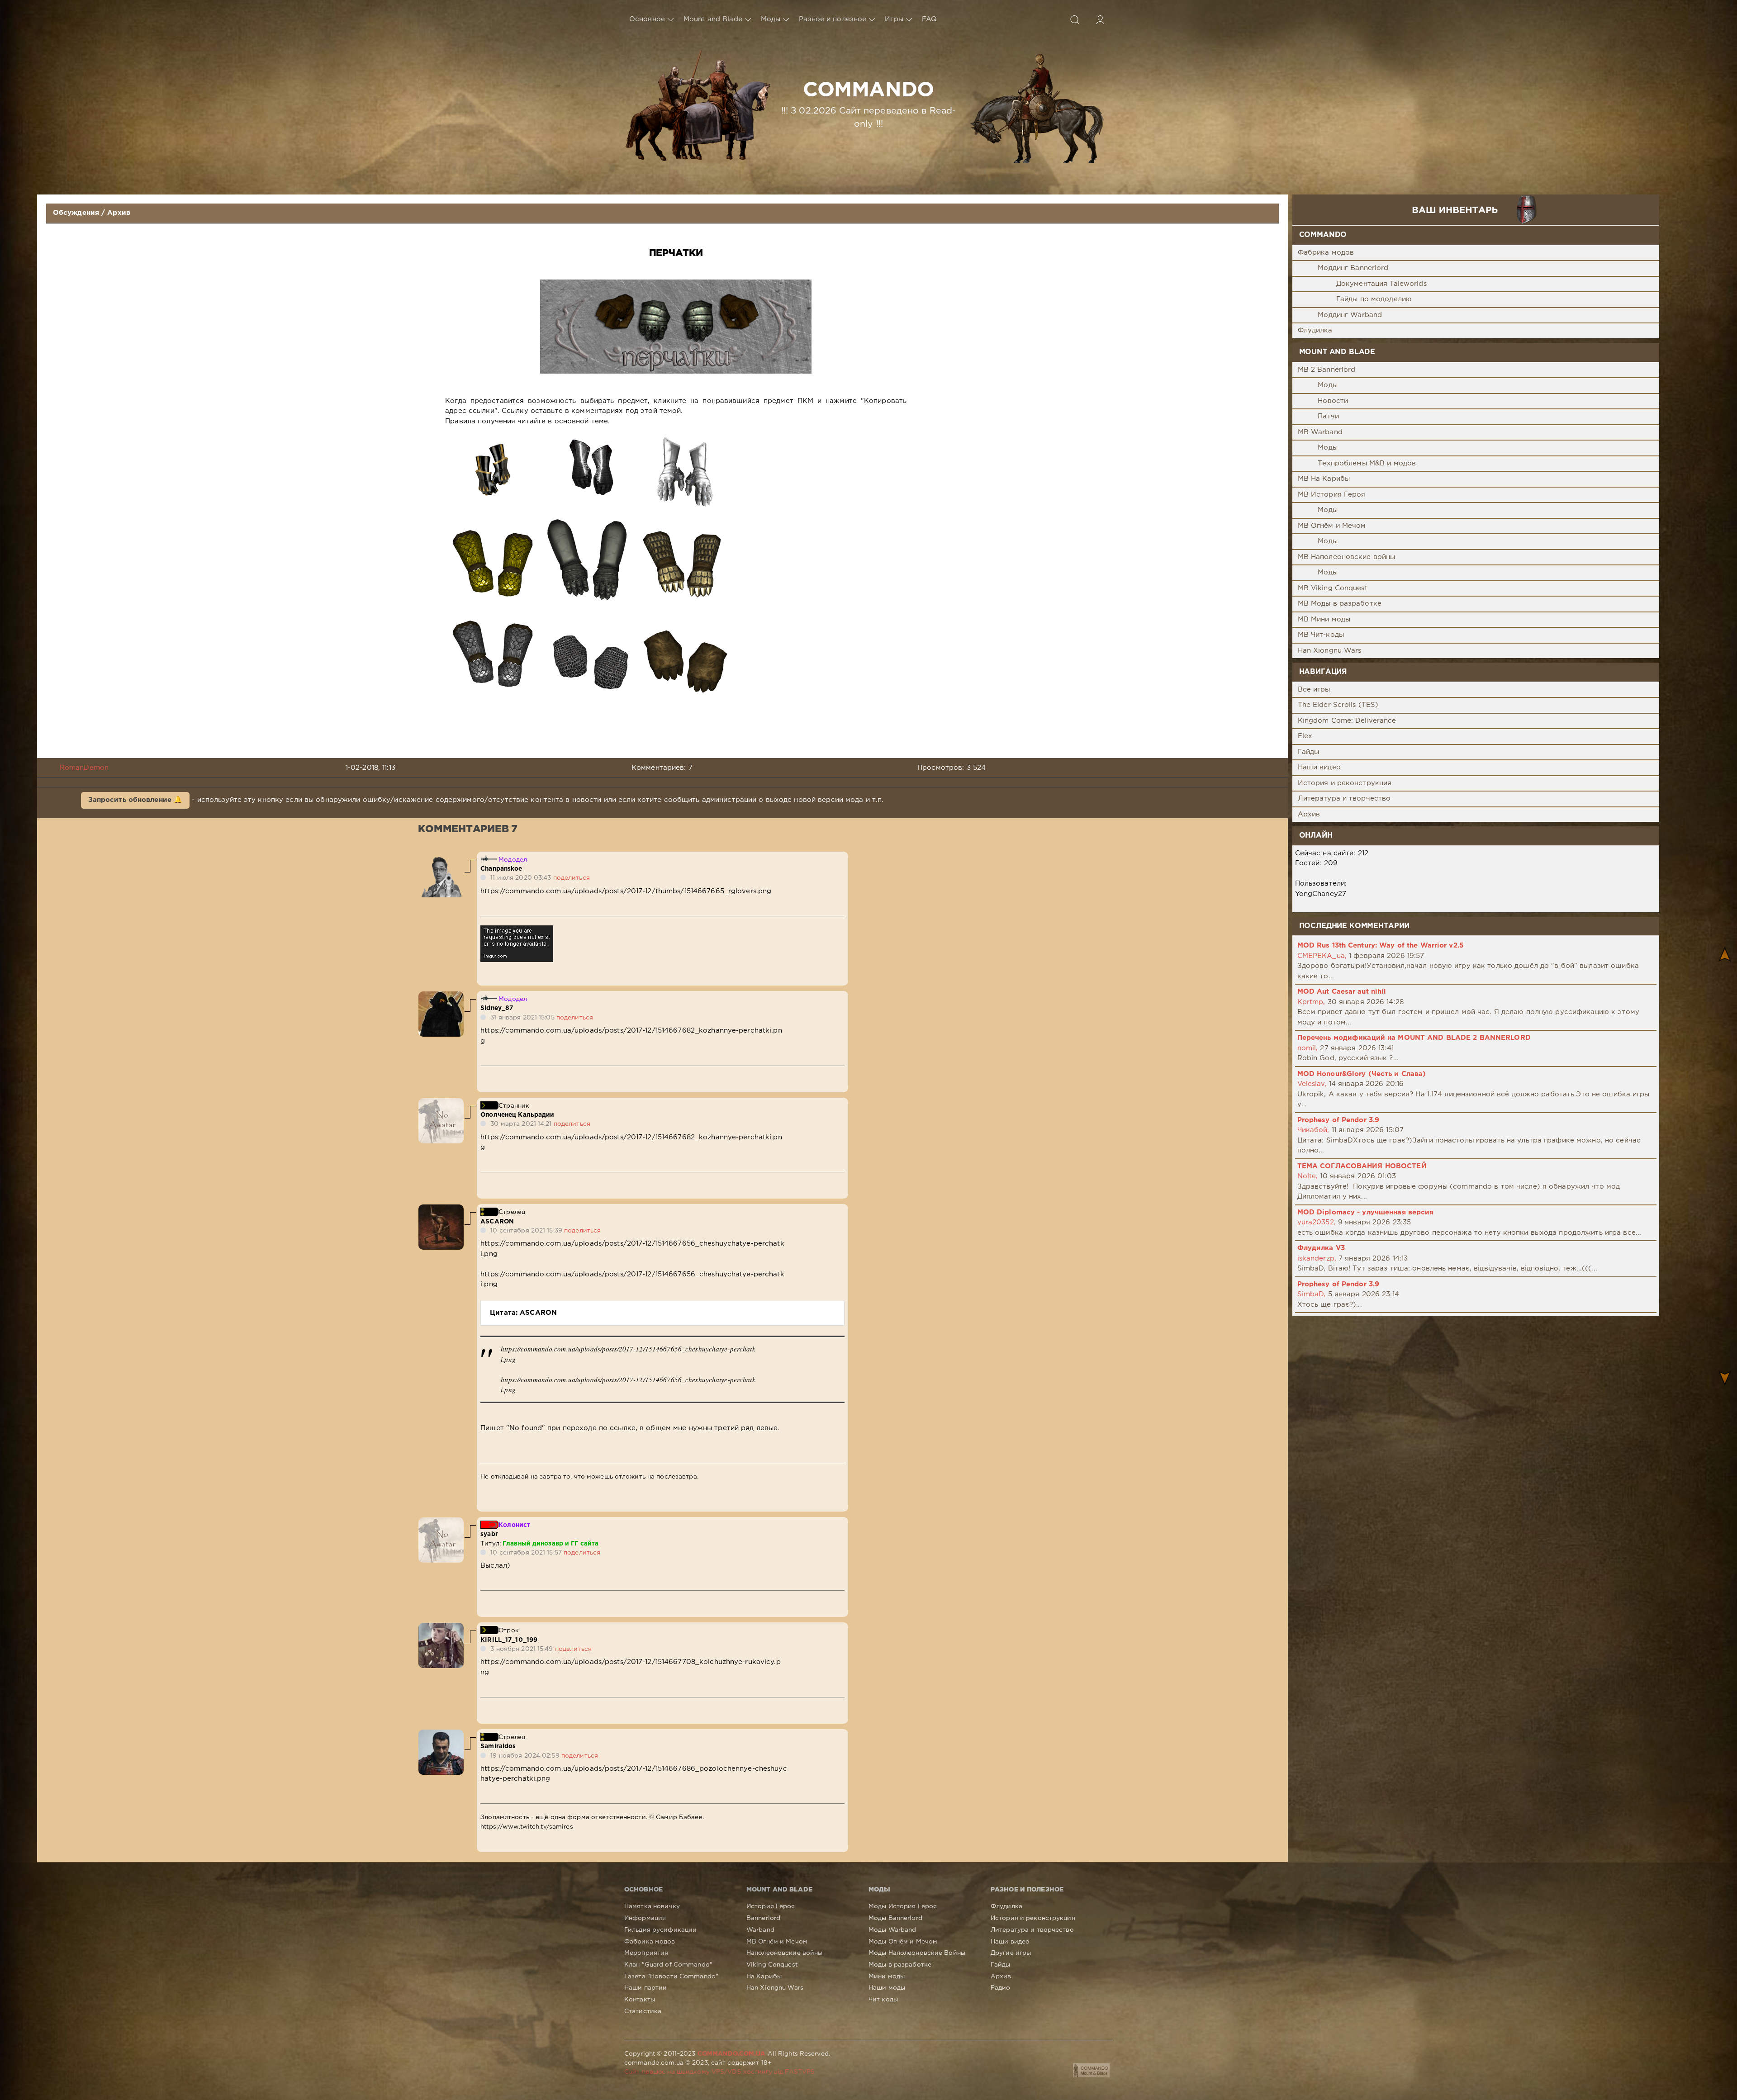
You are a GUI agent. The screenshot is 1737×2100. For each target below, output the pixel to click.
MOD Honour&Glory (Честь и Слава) (1362, 1074)
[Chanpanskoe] (441, 857)
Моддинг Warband (1350, 315)
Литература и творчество (1344, 799)
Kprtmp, (1311, 1002)
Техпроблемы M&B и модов (1367, 463)
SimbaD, (1312, 1294)
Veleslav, (1312, 1084)
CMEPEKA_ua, (1322, 956)
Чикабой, (1313, 1130)
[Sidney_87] (441, 996)
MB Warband (1320, 432)
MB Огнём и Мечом (1332, 526)
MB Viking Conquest (1333, 588)
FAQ (929, 19)
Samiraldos (498, 1746)
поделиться (572, 878)
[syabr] (441, 1522)
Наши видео (1319, 767)
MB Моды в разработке (1340, 604)
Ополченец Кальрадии (517, 1115)
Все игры (1314, 690)
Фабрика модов (1326, 253)
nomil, (1308, 1048)
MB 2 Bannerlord (1327, 370)
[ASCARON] (441, 1209)
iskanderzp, (1317, 1259)
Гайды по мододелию (1374, 299)
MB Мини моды (1324, 619)
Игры (894, 19)
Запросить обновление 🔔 (135, 800)
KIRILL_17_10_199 (509, 1640)
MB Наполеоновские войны (1347, 557)
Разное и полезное (833, 19)
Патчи (1328, 416)
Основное (647, 19)
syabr (489, 1534)
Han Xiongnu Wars (1330, 651)
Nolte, (1308, 1176)
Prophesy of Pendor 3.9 (1338, 1120)
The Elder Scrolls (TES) (1338, 705)
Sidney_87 (497, 1008)
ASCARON (497, 1222)
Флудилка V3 (1321, 1248)
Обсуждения (76, 213)
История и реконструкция (1345, 783)
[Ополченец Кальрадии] (441, 1103)
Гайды (1309, 752)
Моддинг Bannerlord (1353, 268)
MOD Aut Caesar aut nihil (1342, 992)
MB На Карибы (1324, 479)
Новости (1333, 401)
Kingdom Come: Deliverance (1347, 721)
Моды (771, 19)
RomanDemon (84, 768)
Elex (1305, 736)
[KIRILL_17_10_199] (441, 1628)
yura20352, (1317, 1222)
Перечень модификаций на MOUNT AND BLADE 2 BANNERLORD (1414, 1038)
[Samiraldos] (441, 1734)
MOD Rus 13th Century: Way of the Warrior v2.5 (1380, 946)
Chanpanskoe (501, 869)
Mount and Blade (713, 19)
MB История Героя (1332, 495)
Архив (119, 213)
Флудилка (1315, 330)
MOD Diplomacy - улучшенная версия (1366, 1212)
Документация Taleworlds (1381, 284)
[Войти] (1100, 19)
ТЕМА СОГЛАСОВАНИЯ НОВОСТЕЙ (1362, 1166)
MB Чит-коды (1321, 635)
